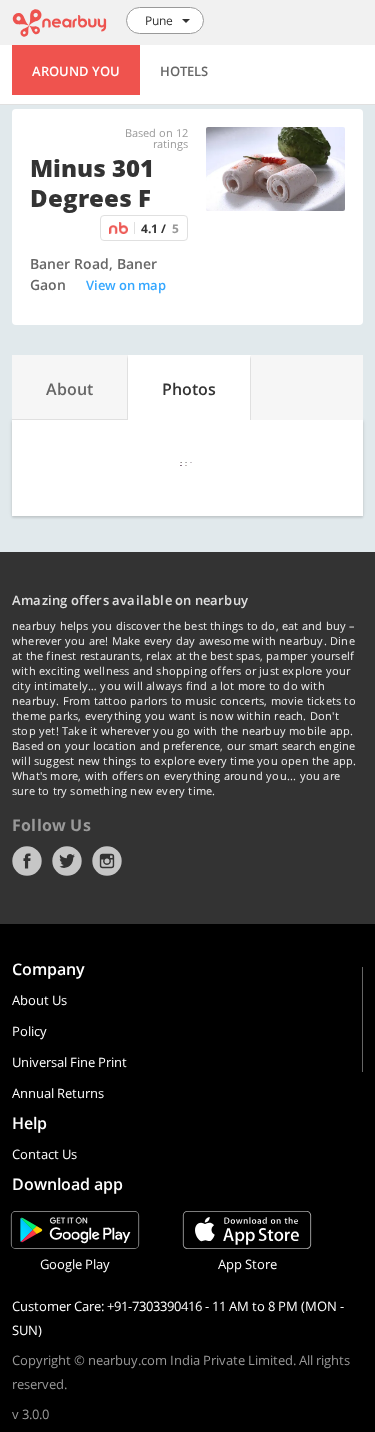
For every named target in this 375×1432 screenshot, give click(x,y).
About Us (39, 1000)
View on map (126, 285)
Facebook (27, 861)
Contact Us (44, 1154)
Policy (29, 1031)
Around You (76, 71)
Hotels (184, 71)
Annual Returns (58, 1093)
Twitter (67, 861)
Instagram (107, 861)
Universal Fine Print (69, 1062)
